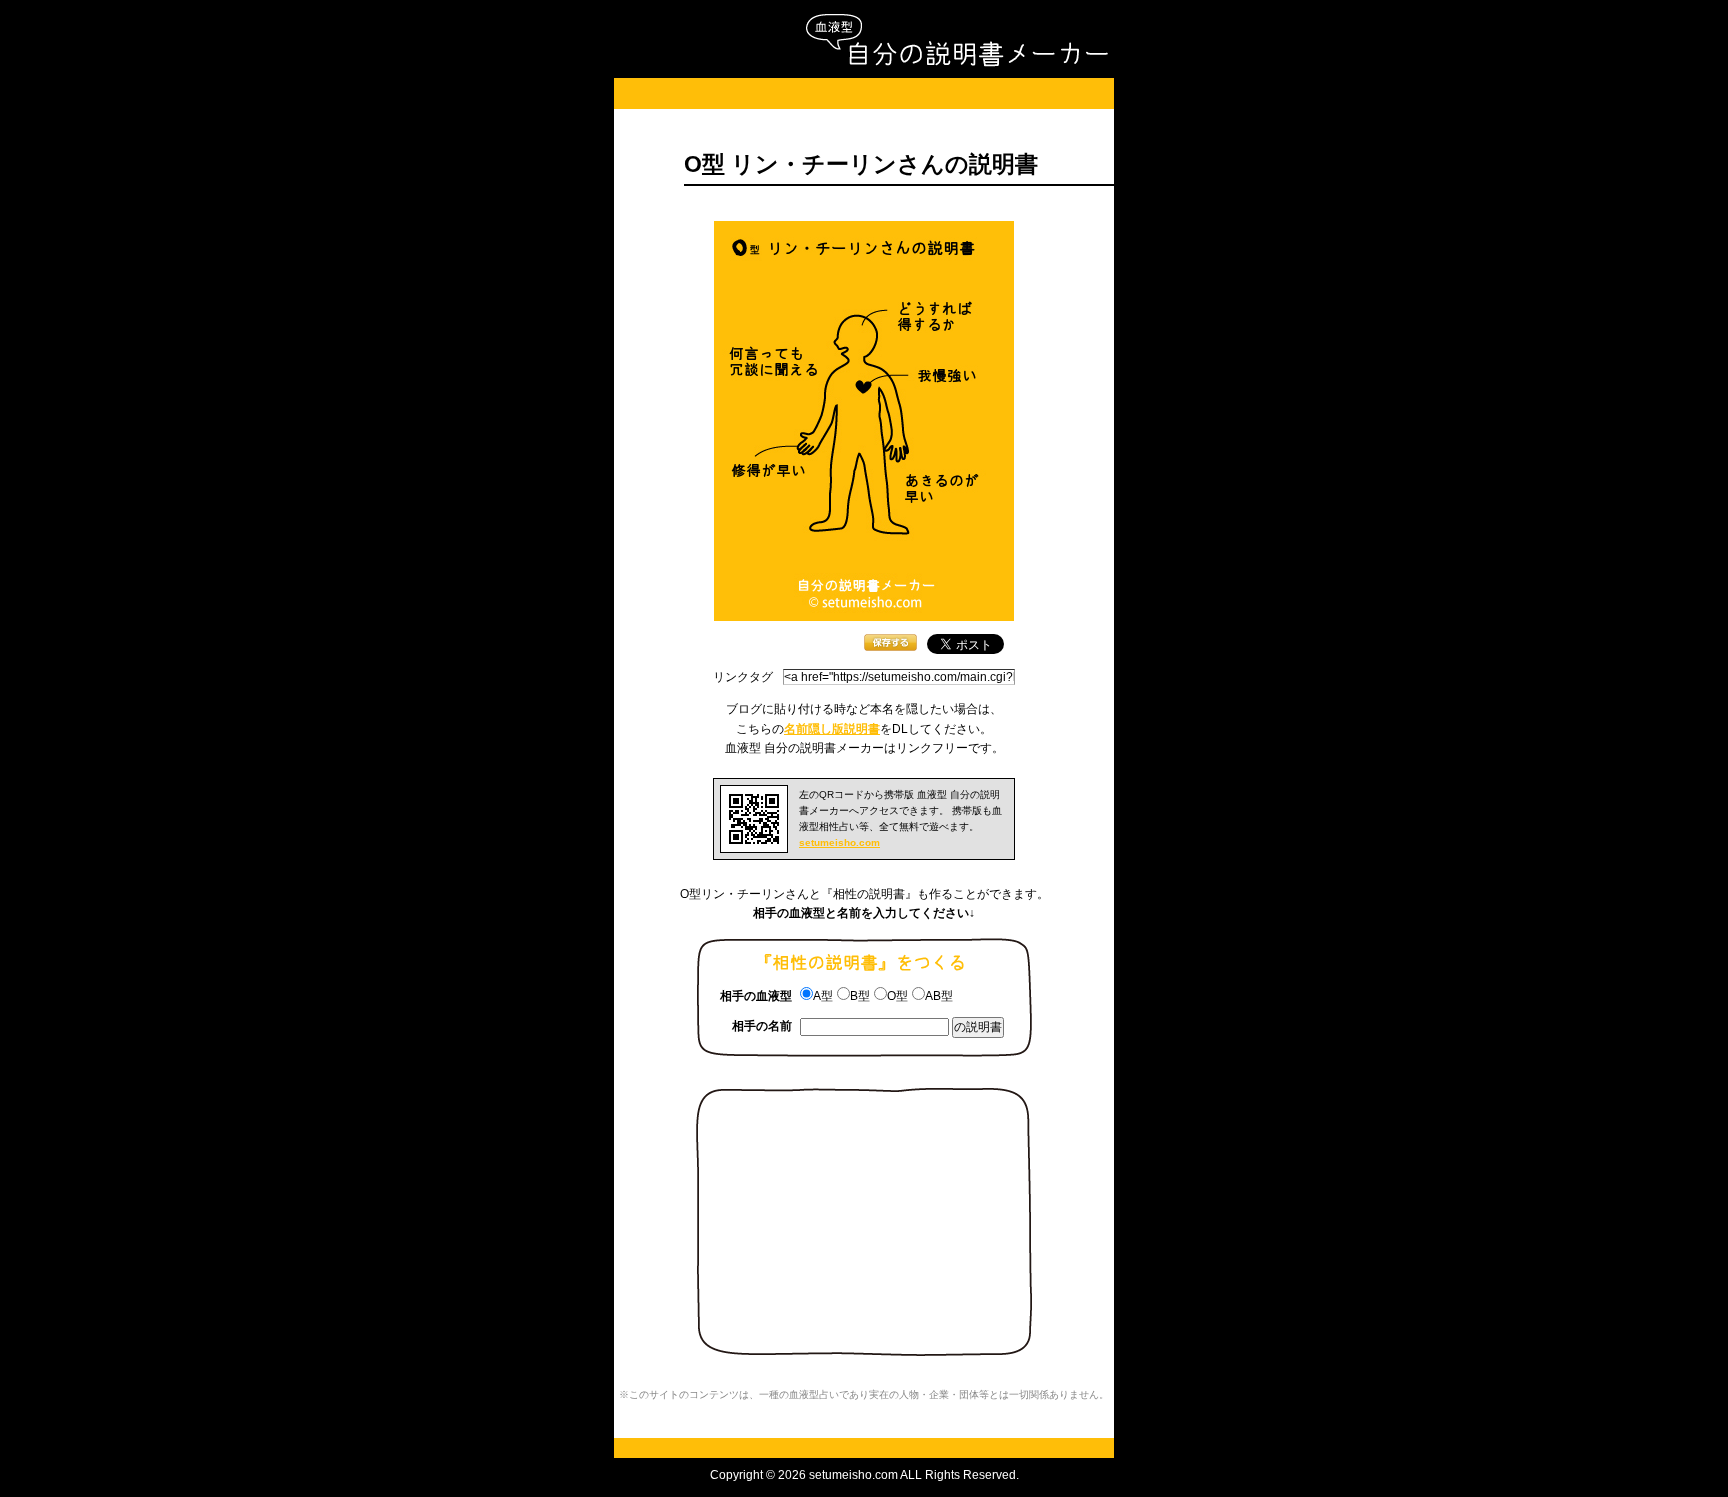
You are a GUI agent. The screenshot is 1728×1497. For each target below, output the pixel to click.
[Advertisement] (864, 93)
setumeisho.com (839, 842)
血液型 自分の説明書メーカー (956, 40)
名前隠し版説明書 (832, 729)
